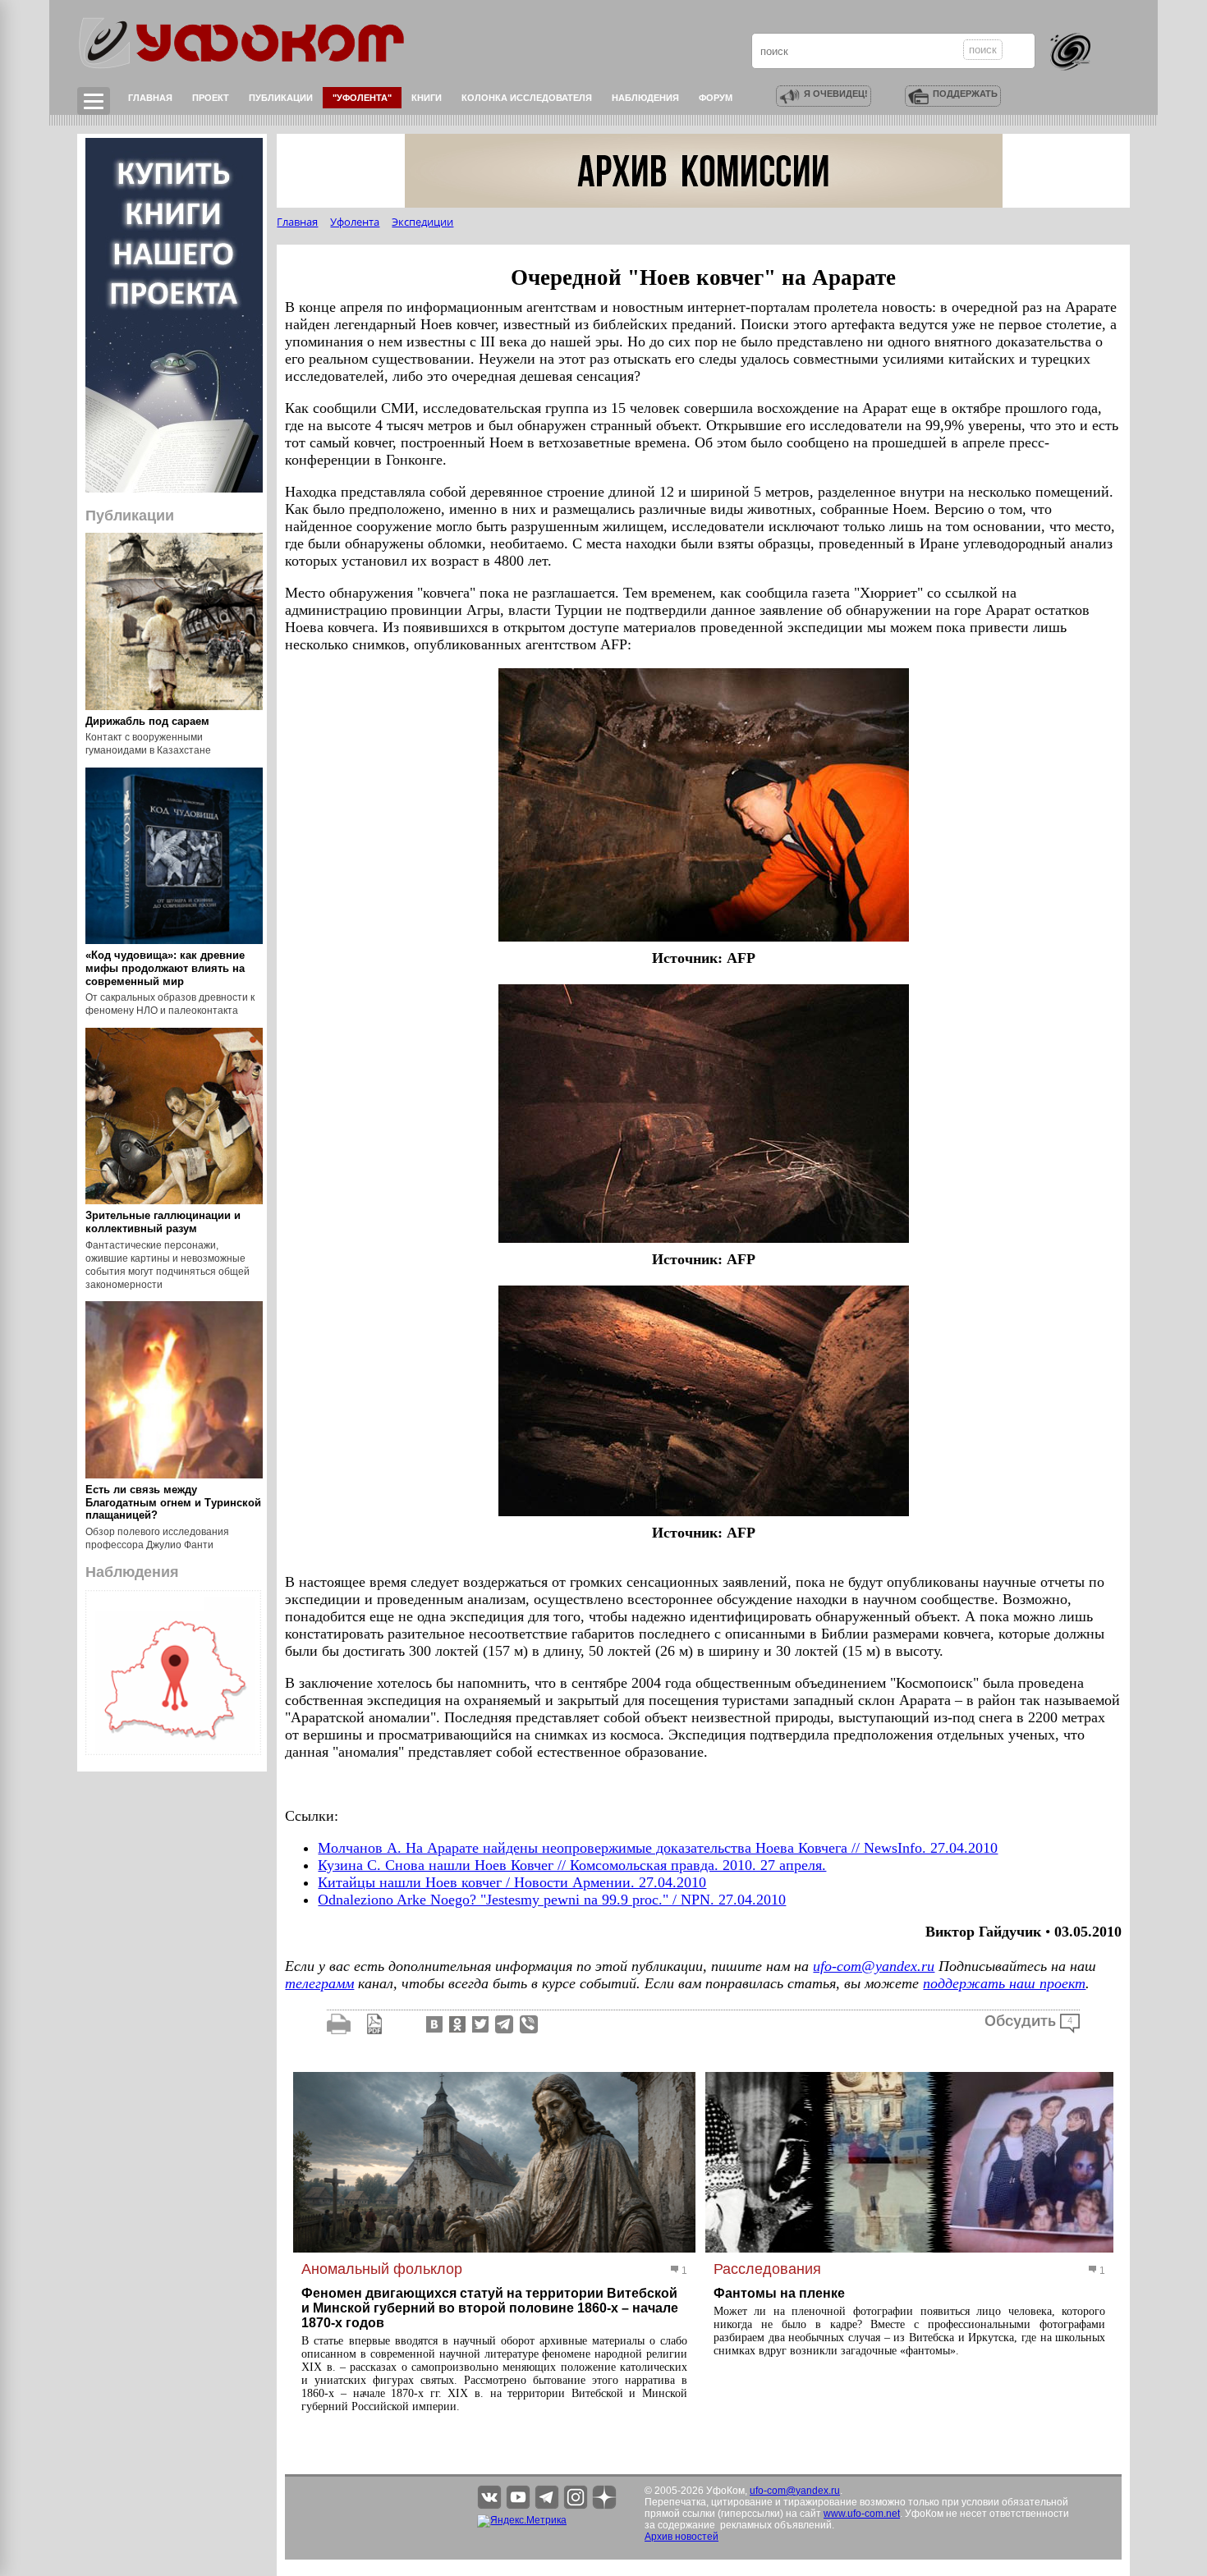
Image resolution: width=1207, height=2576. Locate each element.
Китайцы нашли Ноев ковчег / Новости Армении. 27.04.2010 (512, 1882)
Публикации (281, 98)
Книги (427, 98)
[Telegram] (504, 2024)
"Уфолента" (362, 98)
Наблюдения (645, 98)
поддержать (965, 94)
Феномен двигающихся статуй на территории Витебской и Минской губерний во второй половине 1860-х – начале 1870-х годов (490, 2308)
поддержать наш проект (1004, 1983)
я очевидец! (836, 94)
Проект (211, 98)
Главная (150, 98)
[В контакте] (433, 2024)
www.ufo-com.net (862, 2514)
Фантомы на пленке (779, 2293)
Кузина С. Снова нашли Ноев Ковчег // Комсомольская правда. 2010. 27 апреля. (572, 1865)
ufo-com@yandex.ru (874, 1966)
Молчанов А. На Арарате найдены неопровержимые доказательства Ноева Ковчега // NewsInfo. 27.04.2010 (658, 1848)
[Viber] (529, 2024)
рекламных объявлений (776, 2525)
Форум (716, 98)
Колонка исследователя (527, 98)
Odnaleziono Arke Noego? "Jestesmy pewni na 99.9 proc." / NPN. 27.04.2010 (552, 1900)
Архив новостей (682, 2537)
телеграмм (319, 1983)
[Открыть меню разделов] (94, 101)
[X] (479, 2024)
